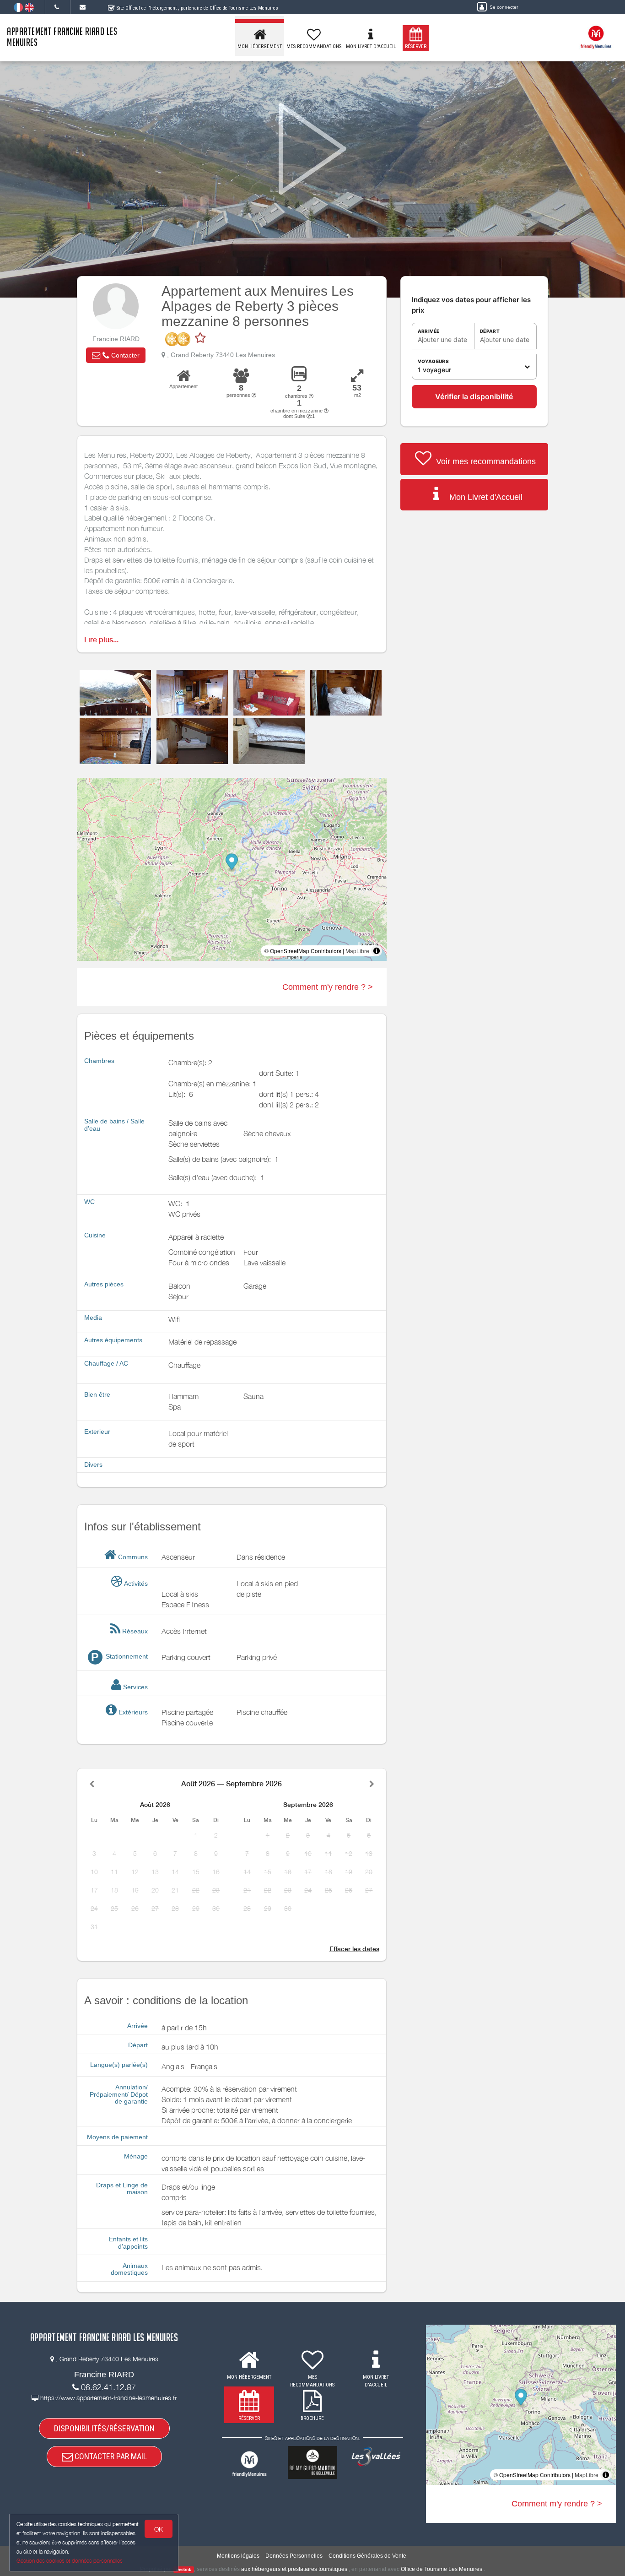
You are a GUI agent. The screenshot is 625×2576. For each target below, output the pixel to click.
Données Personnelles (294, 2556)
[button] (116, 355)
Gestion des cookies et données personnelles (70, 2561)
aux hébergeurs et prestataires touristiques (294, 2569)
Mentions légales (238, 2556)
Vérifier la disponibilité (474, 396)
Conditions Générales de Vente (367, 2556)
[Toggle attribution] (377, 951)
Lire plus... (101, 640)
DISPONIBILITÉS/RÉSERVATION (104, 2428)
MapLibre (357, 951)
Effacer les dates (354, 1949)
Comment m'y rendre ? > (328, 987)
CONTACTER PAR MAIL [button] (110, 2456)
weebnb (184, 2570)
